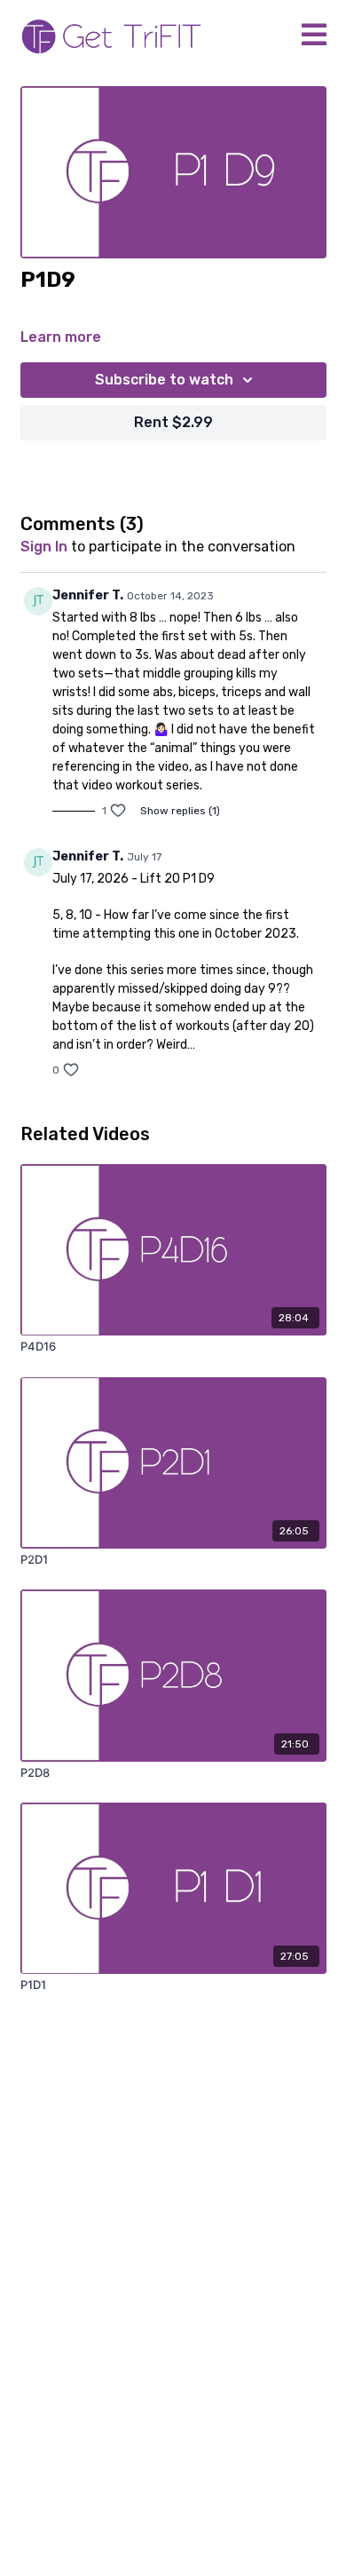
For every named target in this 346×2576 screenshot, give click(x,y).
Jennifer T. (88, 595)
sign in (44, 547)
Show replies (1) (180, 811)
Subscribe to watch (164, 380)
